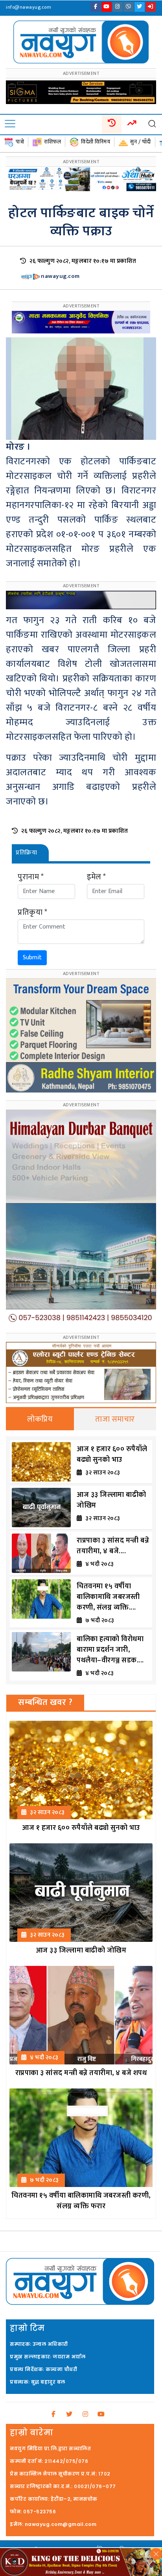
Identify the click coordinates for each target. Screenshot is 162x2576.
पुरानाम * (31, 877)
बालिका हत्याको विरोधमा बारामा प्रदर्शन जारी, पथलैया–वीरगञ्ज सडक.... (110, 1650)
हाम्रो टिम (27, 2328)
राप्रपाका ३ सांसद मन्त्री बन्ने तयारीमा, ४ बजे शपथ (81, 2073)
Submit (32, 958)
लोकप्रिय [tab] (40, 1419)
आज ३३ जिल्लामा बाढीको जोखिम (111, 1500)
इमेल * (97, 877)
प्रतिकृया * (32, 912)
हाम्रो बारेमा (31, 2433)
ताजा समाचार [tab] (115, 1419)
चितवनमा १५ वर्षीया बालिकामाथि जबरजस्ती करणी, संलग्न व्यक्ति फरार (81, 2201)
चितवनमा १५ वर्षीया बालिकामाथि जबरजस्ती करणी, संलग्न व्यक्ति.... (108, 1597)
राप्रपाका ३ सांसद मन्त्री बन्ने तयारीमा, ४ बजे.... (113, 1546)
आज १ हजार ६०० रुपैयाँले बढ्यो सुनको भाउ (112, 1455)
